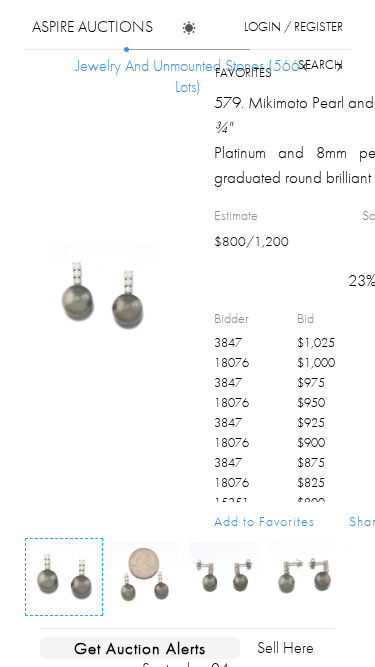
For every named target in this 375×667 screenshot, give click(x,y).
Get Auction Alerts (140, 648)
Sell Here (285, 647)
